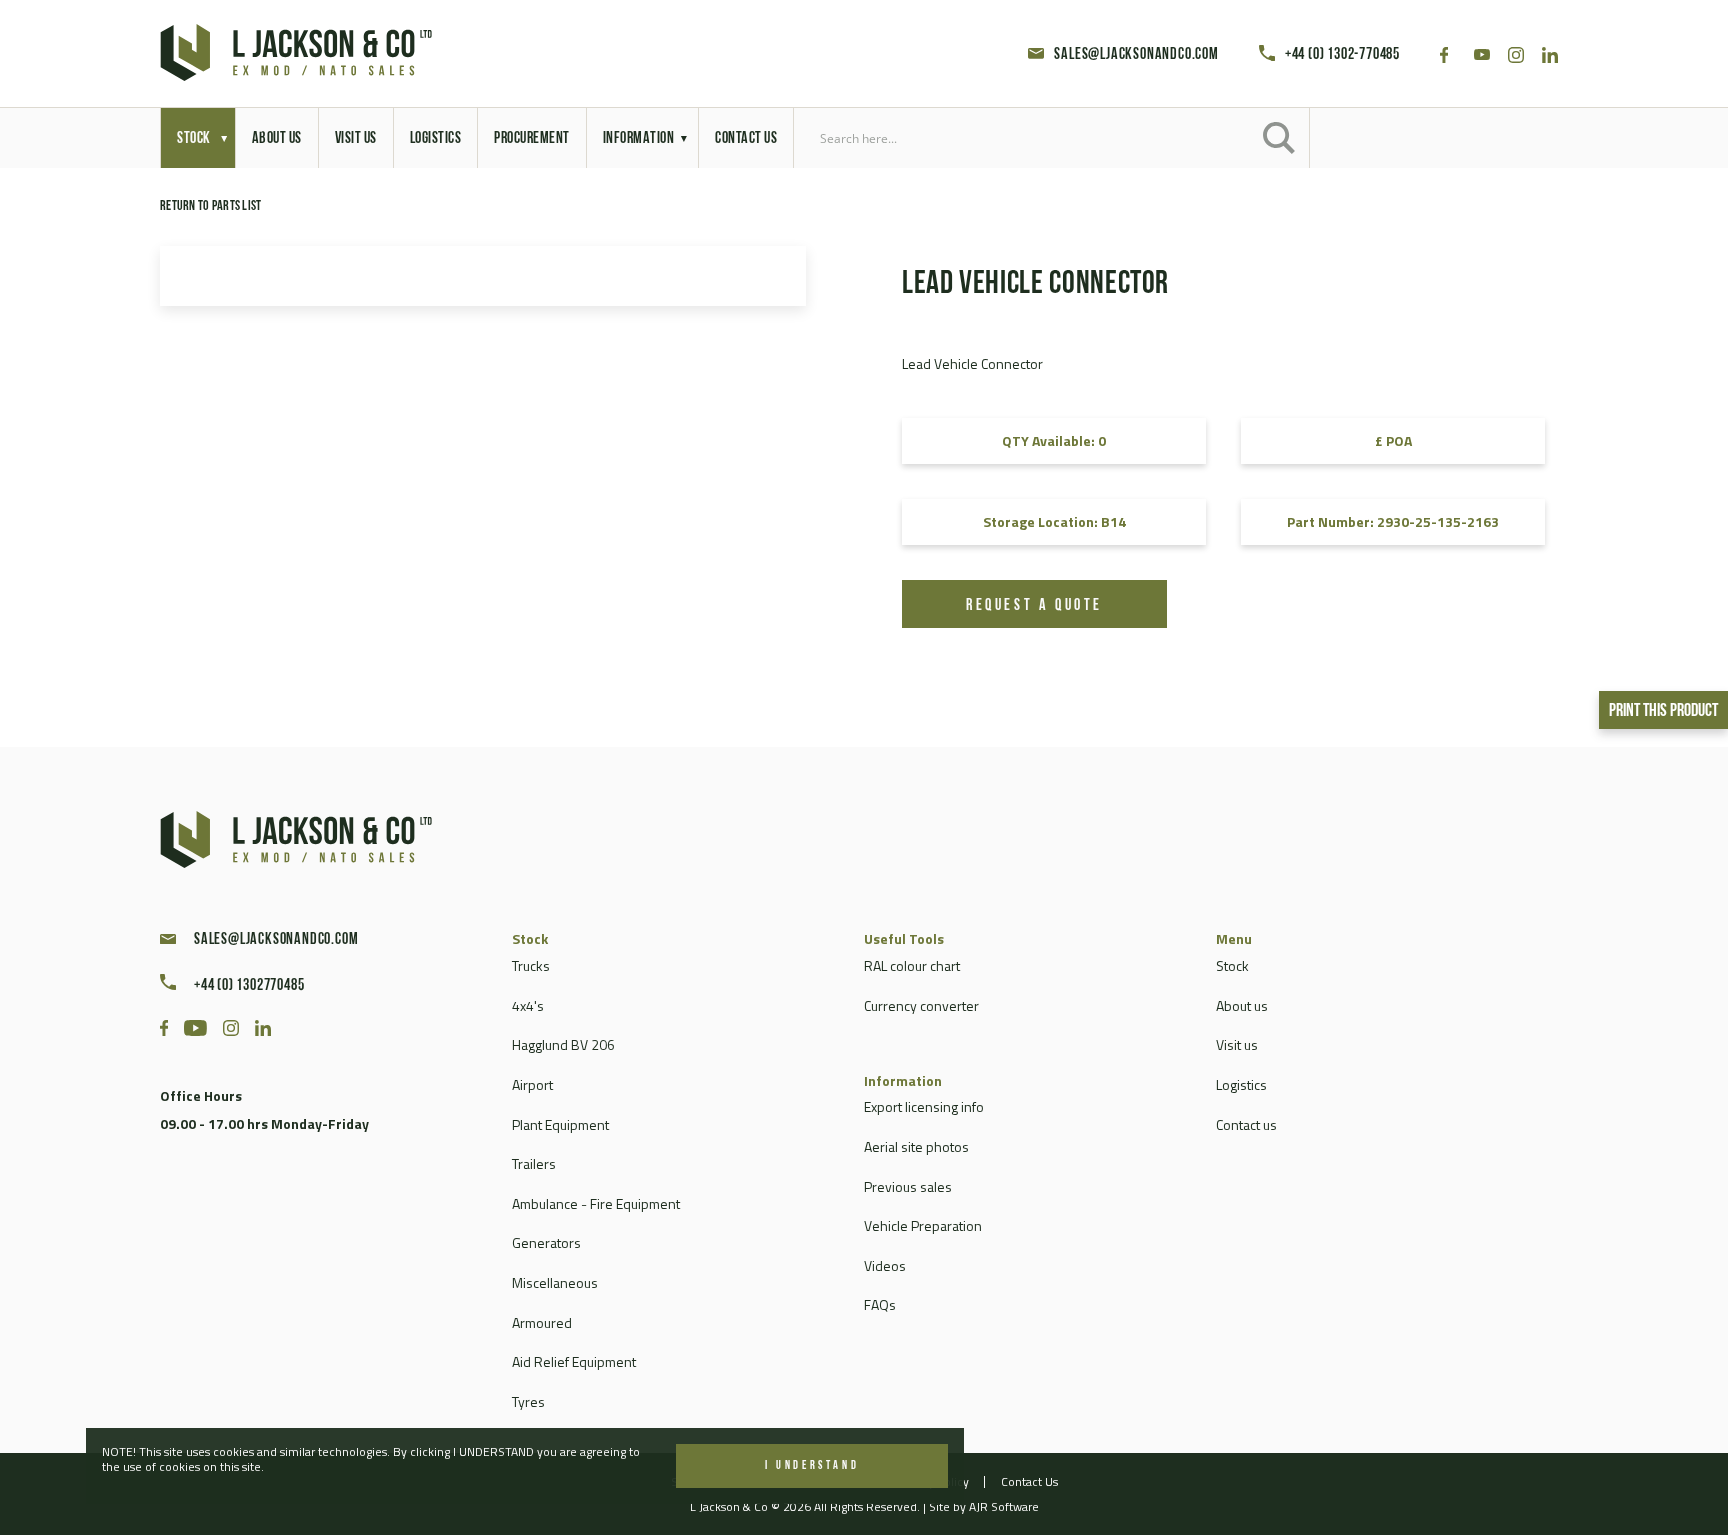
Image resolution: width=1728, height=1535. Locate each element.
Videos (885, 1265)
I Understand (812, 1466)
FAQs (880, 1304)
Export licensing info (924, 1106)
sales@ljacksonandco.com (1136, 55)
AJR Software (1004, 1506)
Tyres (528, 1401)
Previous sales (908, 1186)
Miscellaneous (555, 1282)
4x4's (528, 1005)
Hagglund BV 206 (563, 1044)
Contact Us (1029, 1481)
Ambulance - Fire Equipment (596, 1203)
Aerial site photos (916, 1146)
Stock (1232, 965)
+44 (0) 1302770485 (249, 986)
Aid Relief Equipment (574, 1361)
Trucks (531, 965)
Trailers (534, 1163)
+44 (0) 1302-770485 (1342, 55)
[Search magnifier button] (1279, 138)
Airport (532, 1084)
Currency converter (921, 1005)
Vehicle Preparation (923, 1225)
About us (1242, 1005)
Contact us (1246, 1124)
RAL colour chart (912, 965)
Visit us (1237, 1044)
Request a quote (1034, 606)
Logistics (1241, 1084)
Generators (546, 1242)
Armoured (542, 1322)
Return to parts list (211, 206)
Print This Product (1663, 712)
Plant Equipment (560, 1124)
